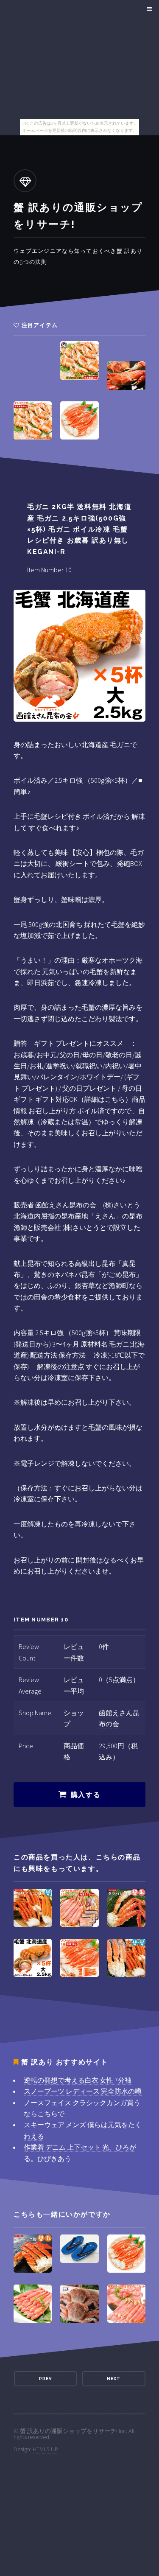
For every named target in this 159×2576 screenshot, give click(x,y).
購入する (86, 1795)
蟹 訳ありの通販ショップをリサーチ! (69, 2431)
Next (114, 2379)
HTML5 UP (45, 2449)
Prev (45, 2379)
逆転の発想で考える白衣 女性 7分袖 (78, 2080)
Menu (148, 9)
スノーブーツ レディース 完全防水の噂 (83, 2091)
